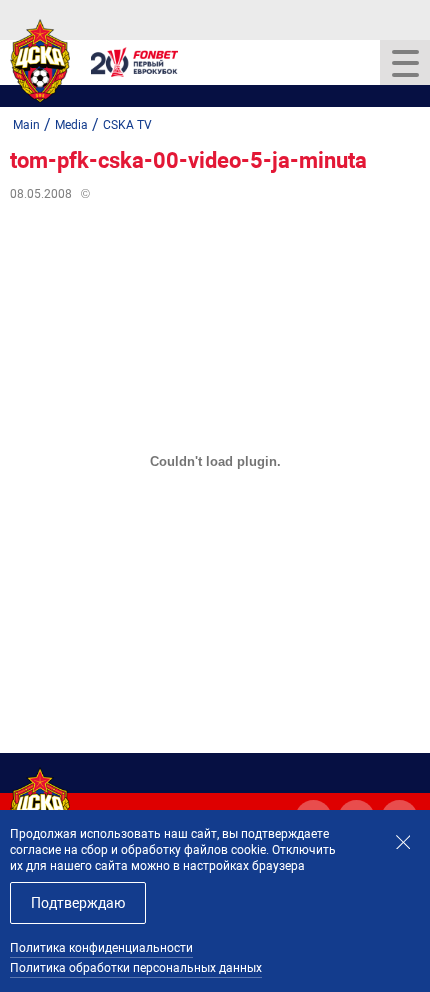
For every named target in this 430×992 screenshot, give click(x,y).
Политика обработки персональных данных (136, 968)
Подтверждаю (78, 903)
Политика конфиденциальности (101, 948)
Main (26, 125)
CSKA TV (127, 125)
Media (71, 125)
